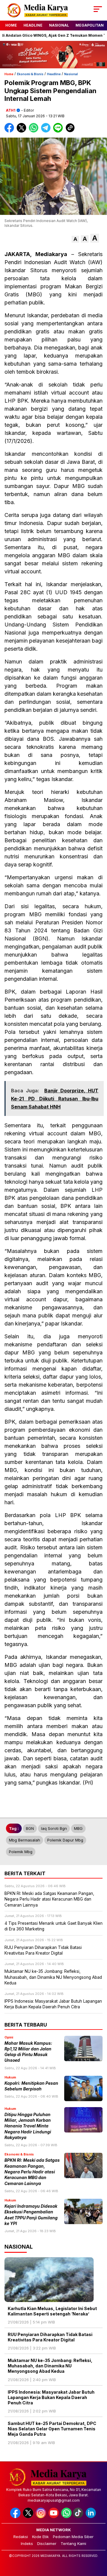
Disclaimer (47, 2543)
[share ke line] (59, 131)
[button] (75, 239)
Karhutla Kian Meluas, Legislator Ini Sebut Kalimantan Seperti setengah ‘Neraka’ (52, 2311)
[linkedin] (91, 2517)
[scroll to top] (99, 2541)
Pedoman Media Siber (73, 2537)
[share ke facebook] (11, 131)
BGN (30, 1828)
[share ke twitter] (23, 131)
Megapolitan (90, 25)
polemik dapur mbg (65, 1840)
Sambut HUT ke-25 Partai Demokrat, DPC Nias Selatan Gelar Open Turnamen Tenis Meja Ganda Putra (52, 2429)
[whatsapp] (66, 2517)
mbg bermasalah (25, 1840)
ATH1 (11, 110)
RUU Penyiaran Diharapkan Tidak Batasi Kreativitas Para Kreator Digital (50, 2337)
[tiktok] (79, 2517)
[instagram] (41, 2517)
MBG (78, 1828)
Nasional (59, 25)
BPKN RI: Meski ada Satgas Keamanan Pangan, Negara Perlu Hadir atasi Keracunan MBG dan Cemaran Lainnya (32, 2172)
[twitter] (29, 2517)
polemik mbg (21, 1852)
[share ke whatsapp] (35, 131)
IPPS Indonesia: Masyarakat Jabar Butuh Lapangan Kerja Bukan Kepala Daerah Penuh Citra (51, 2397)
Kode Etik (40, 2537)
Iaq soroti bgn (54, 1828)
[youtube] (54, 2517)
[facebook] (16, 2517)
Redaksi (21, 2537)
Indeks (27, 2543)
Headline (33, 25)
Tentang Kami (73, 2543)
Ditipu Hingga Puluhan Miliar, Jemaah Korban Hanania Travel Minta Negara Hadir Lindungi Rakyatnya (28, 2126)
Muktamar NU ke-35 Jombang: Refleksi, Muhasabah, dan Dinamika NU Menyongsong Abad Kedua (50, 2366)
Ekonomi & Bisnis (30, 74)
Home (11, 25)
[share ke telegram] (47, 131)
